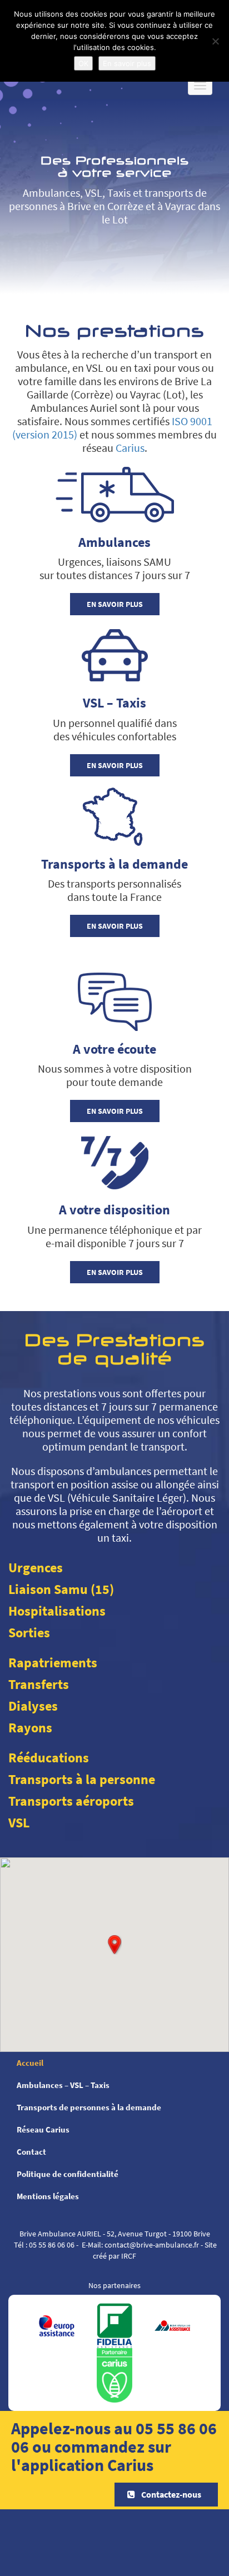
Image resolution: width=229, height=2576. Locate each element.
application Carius (87, 2465)
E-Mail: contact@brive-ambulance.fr (140, 2245)
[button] (114, 1945)
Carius (130, 448)
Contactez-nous (170, 2494)
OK (83, 63)
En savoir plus (115, 604)
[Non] (215, 41)
